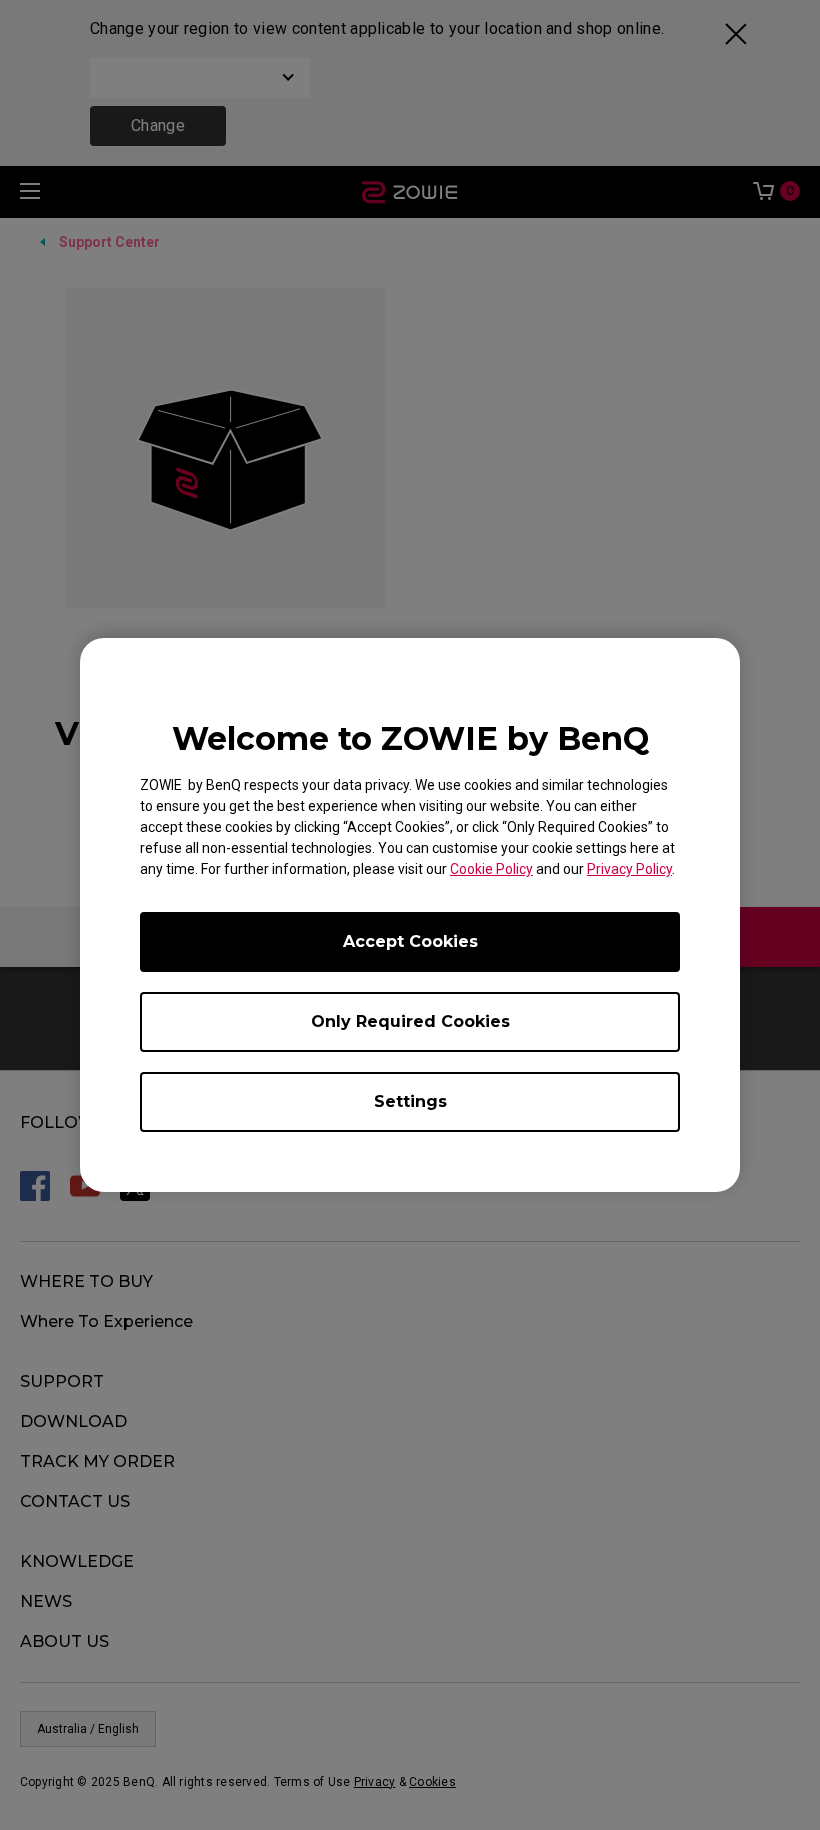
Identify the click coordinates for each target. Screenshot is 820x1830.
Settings (410, 1101)
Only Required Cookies (410, 1021)
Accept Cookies (410, 941)
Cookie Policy (491, 869)
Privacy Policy (629, 869)
